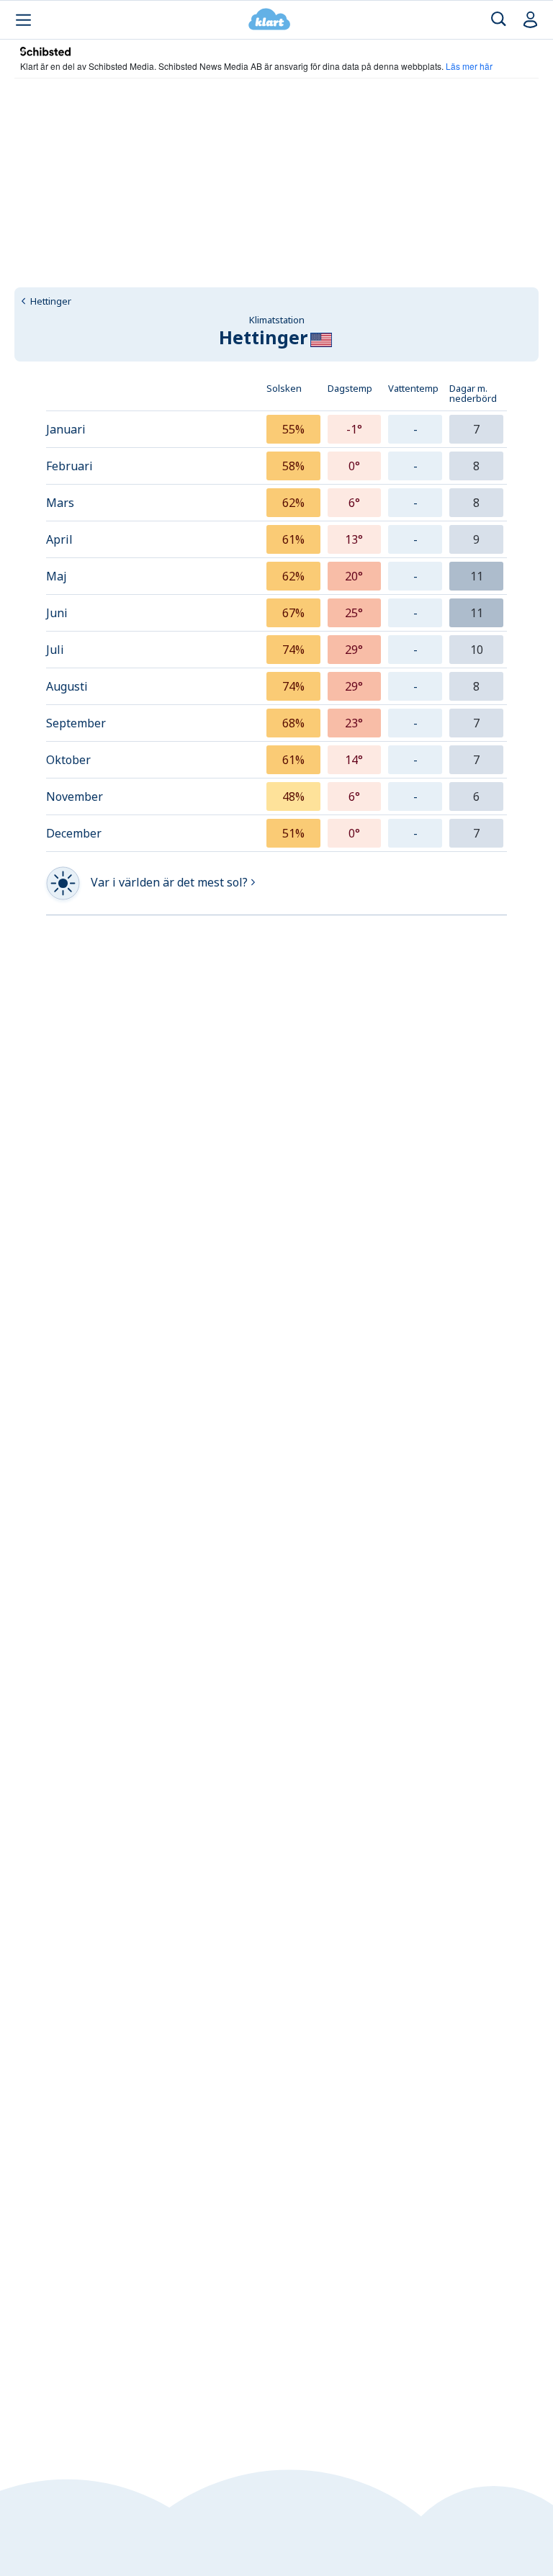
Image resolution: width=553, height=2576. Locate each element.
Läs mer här (469, 66)
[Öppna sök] (499, 20)
